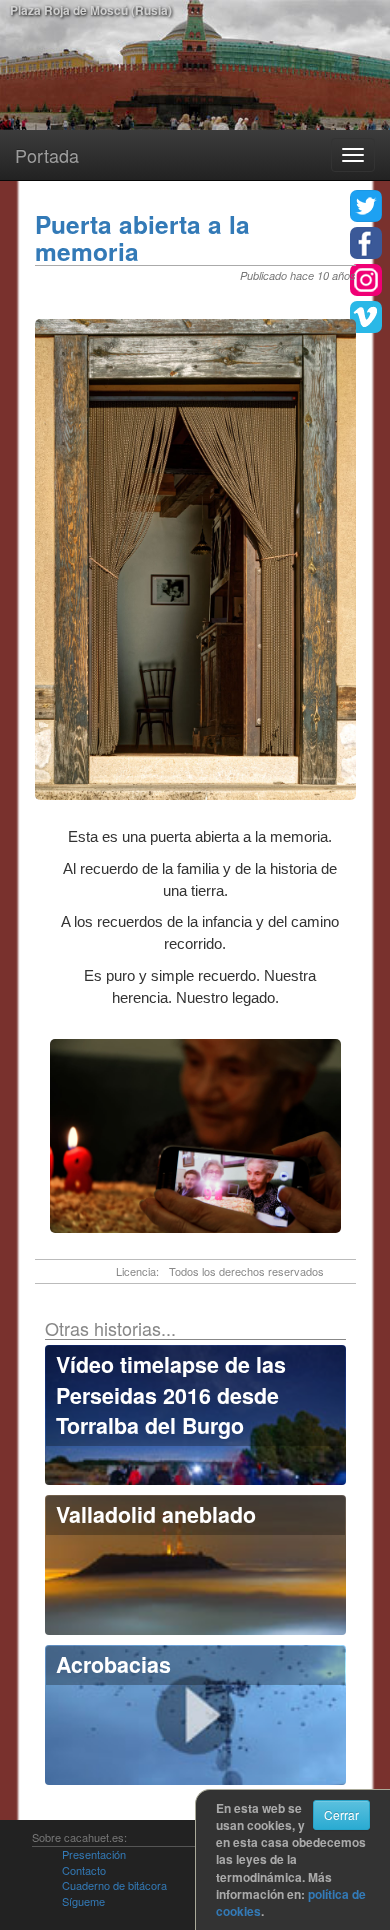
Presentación (94, 1854)
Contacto (84, 1870)
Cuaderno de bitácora (114, 1885)
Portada (47, 155)
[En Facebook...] (366, 243)
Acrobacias (113, 1664)
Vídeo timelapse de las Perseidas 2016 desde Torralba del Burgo (171, 1395)
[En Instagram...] (366, 280)
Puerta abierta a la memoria (142, 237)
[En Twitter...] (366, 206)
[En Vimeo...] (366, 317)
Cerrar (341, 1814)
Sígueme (83, 1901)
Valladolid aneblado (156, 1514)
